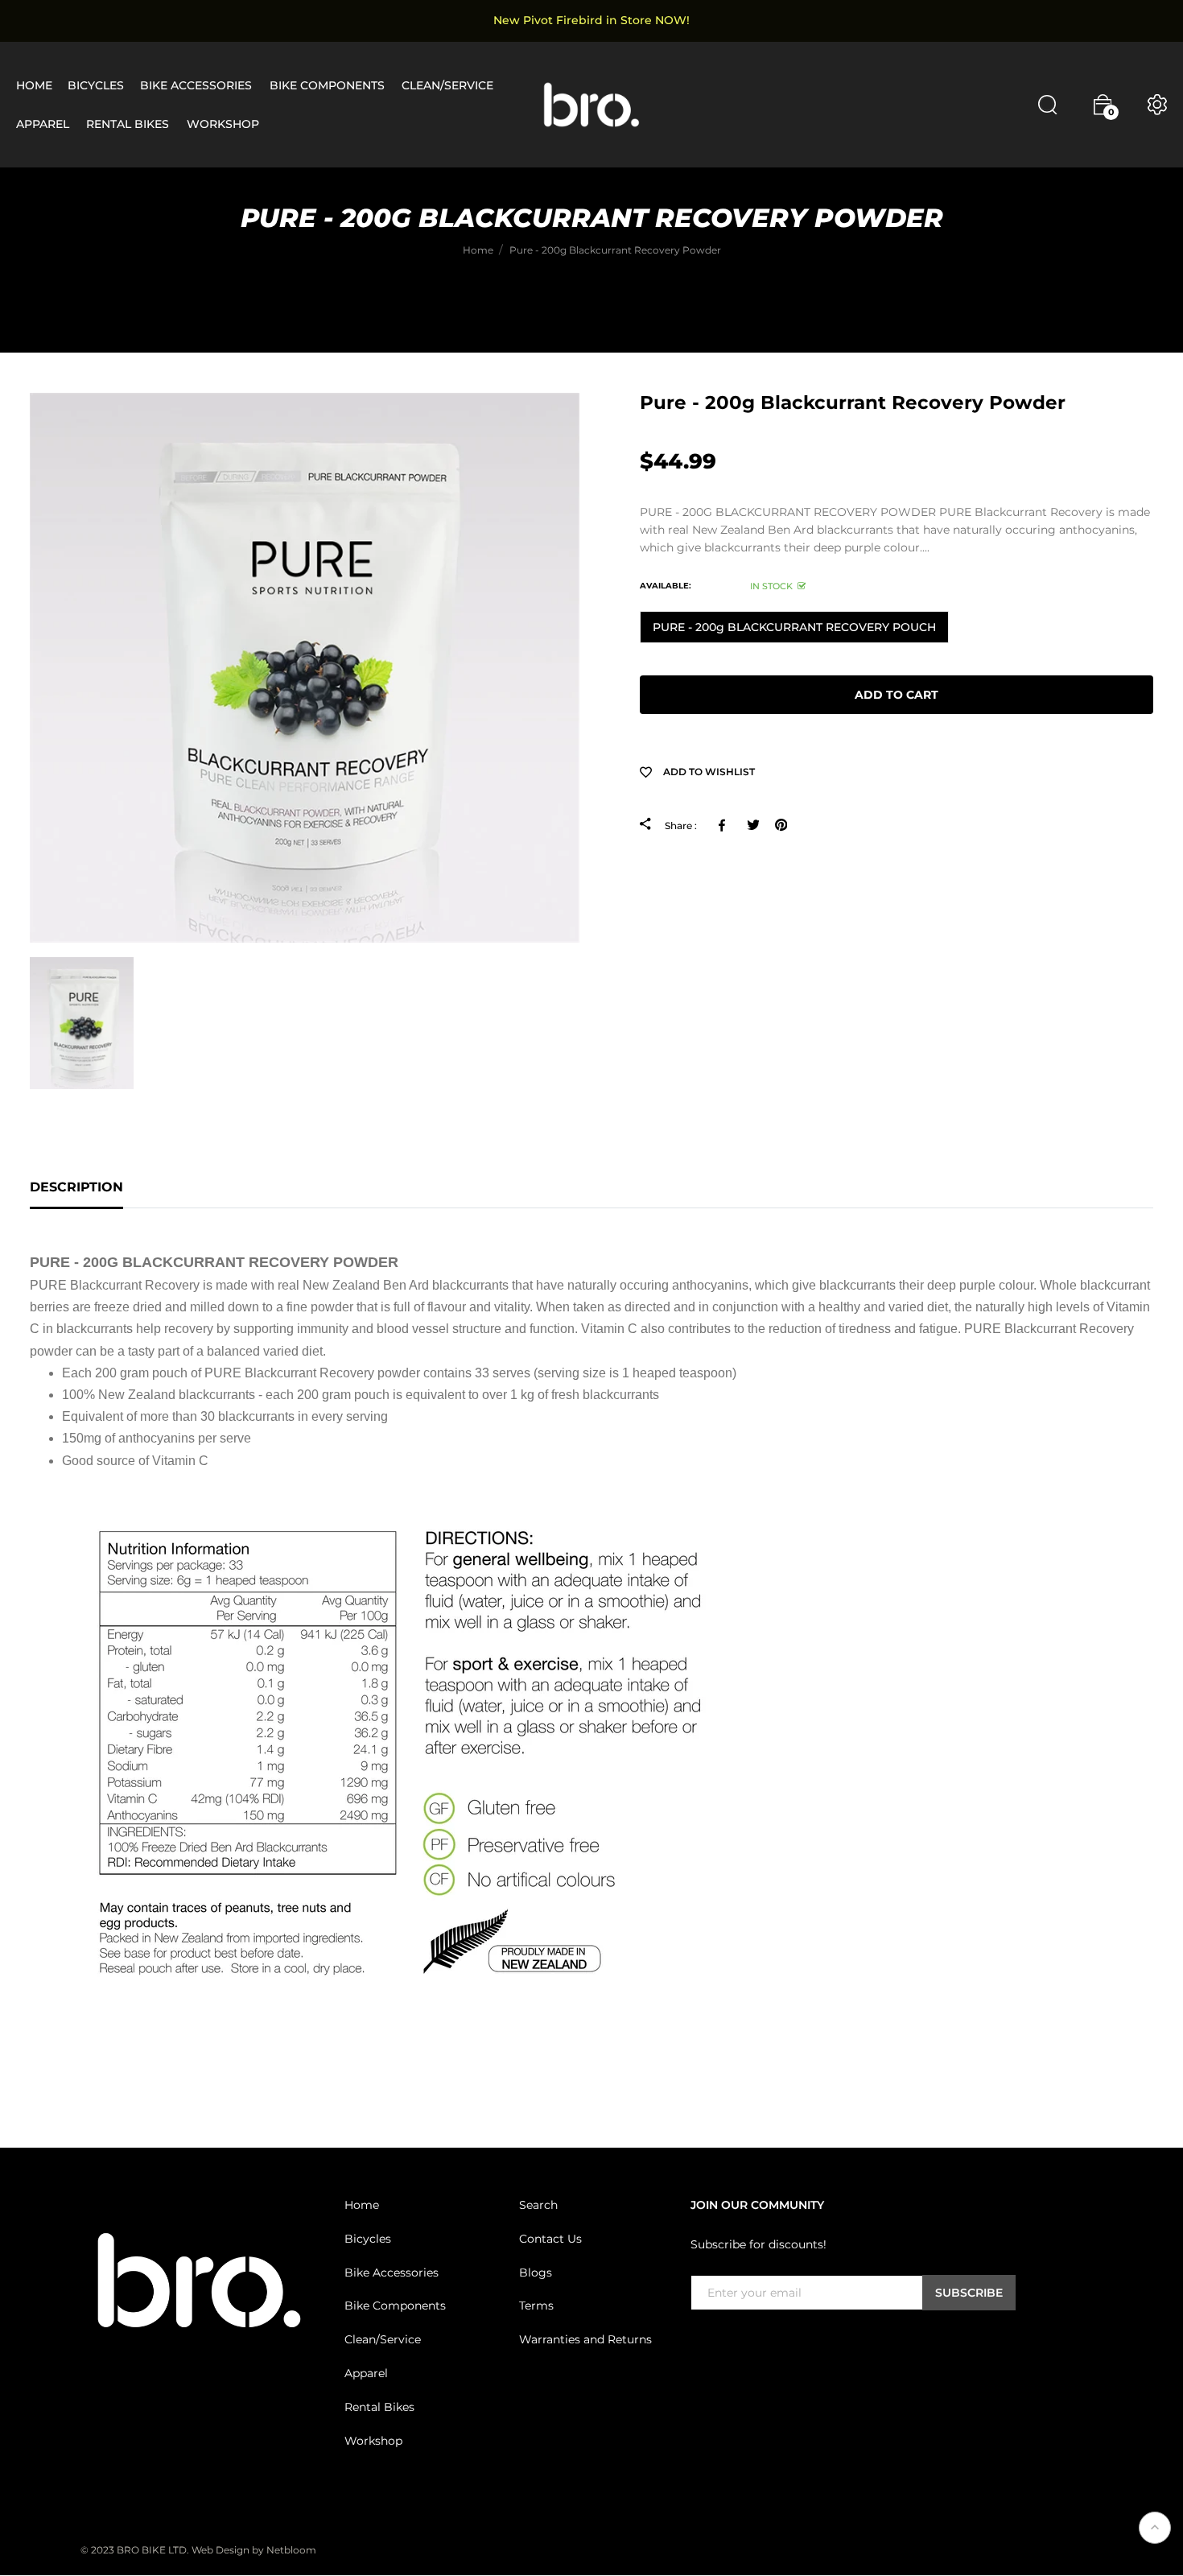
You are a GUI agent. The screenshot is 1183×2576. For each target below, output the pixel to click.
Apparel (366, 2373)
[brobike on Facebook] (700, 2343)
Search (538, 2205)
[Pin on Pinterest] (781, 825)
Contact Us (550, 2239)
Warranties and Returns (585, 2339)
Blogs (536, 2272)
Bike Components (395, 2306)
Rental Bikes (379, 2407)
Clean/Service (383, 2339)
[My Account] (1157, 105)
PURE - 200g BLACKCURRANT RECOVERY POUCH (794, 627)
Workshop (373, 2440)
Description (76, 1187)
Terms (536, 2306)
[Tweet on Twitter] (753, 825)
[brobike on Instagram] (739, 2343)
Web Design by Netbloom (254, 2550)
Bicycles (368, 2239)
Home (362, 2205)
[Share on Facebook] (725, 825)
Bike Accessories (392, 2272)
